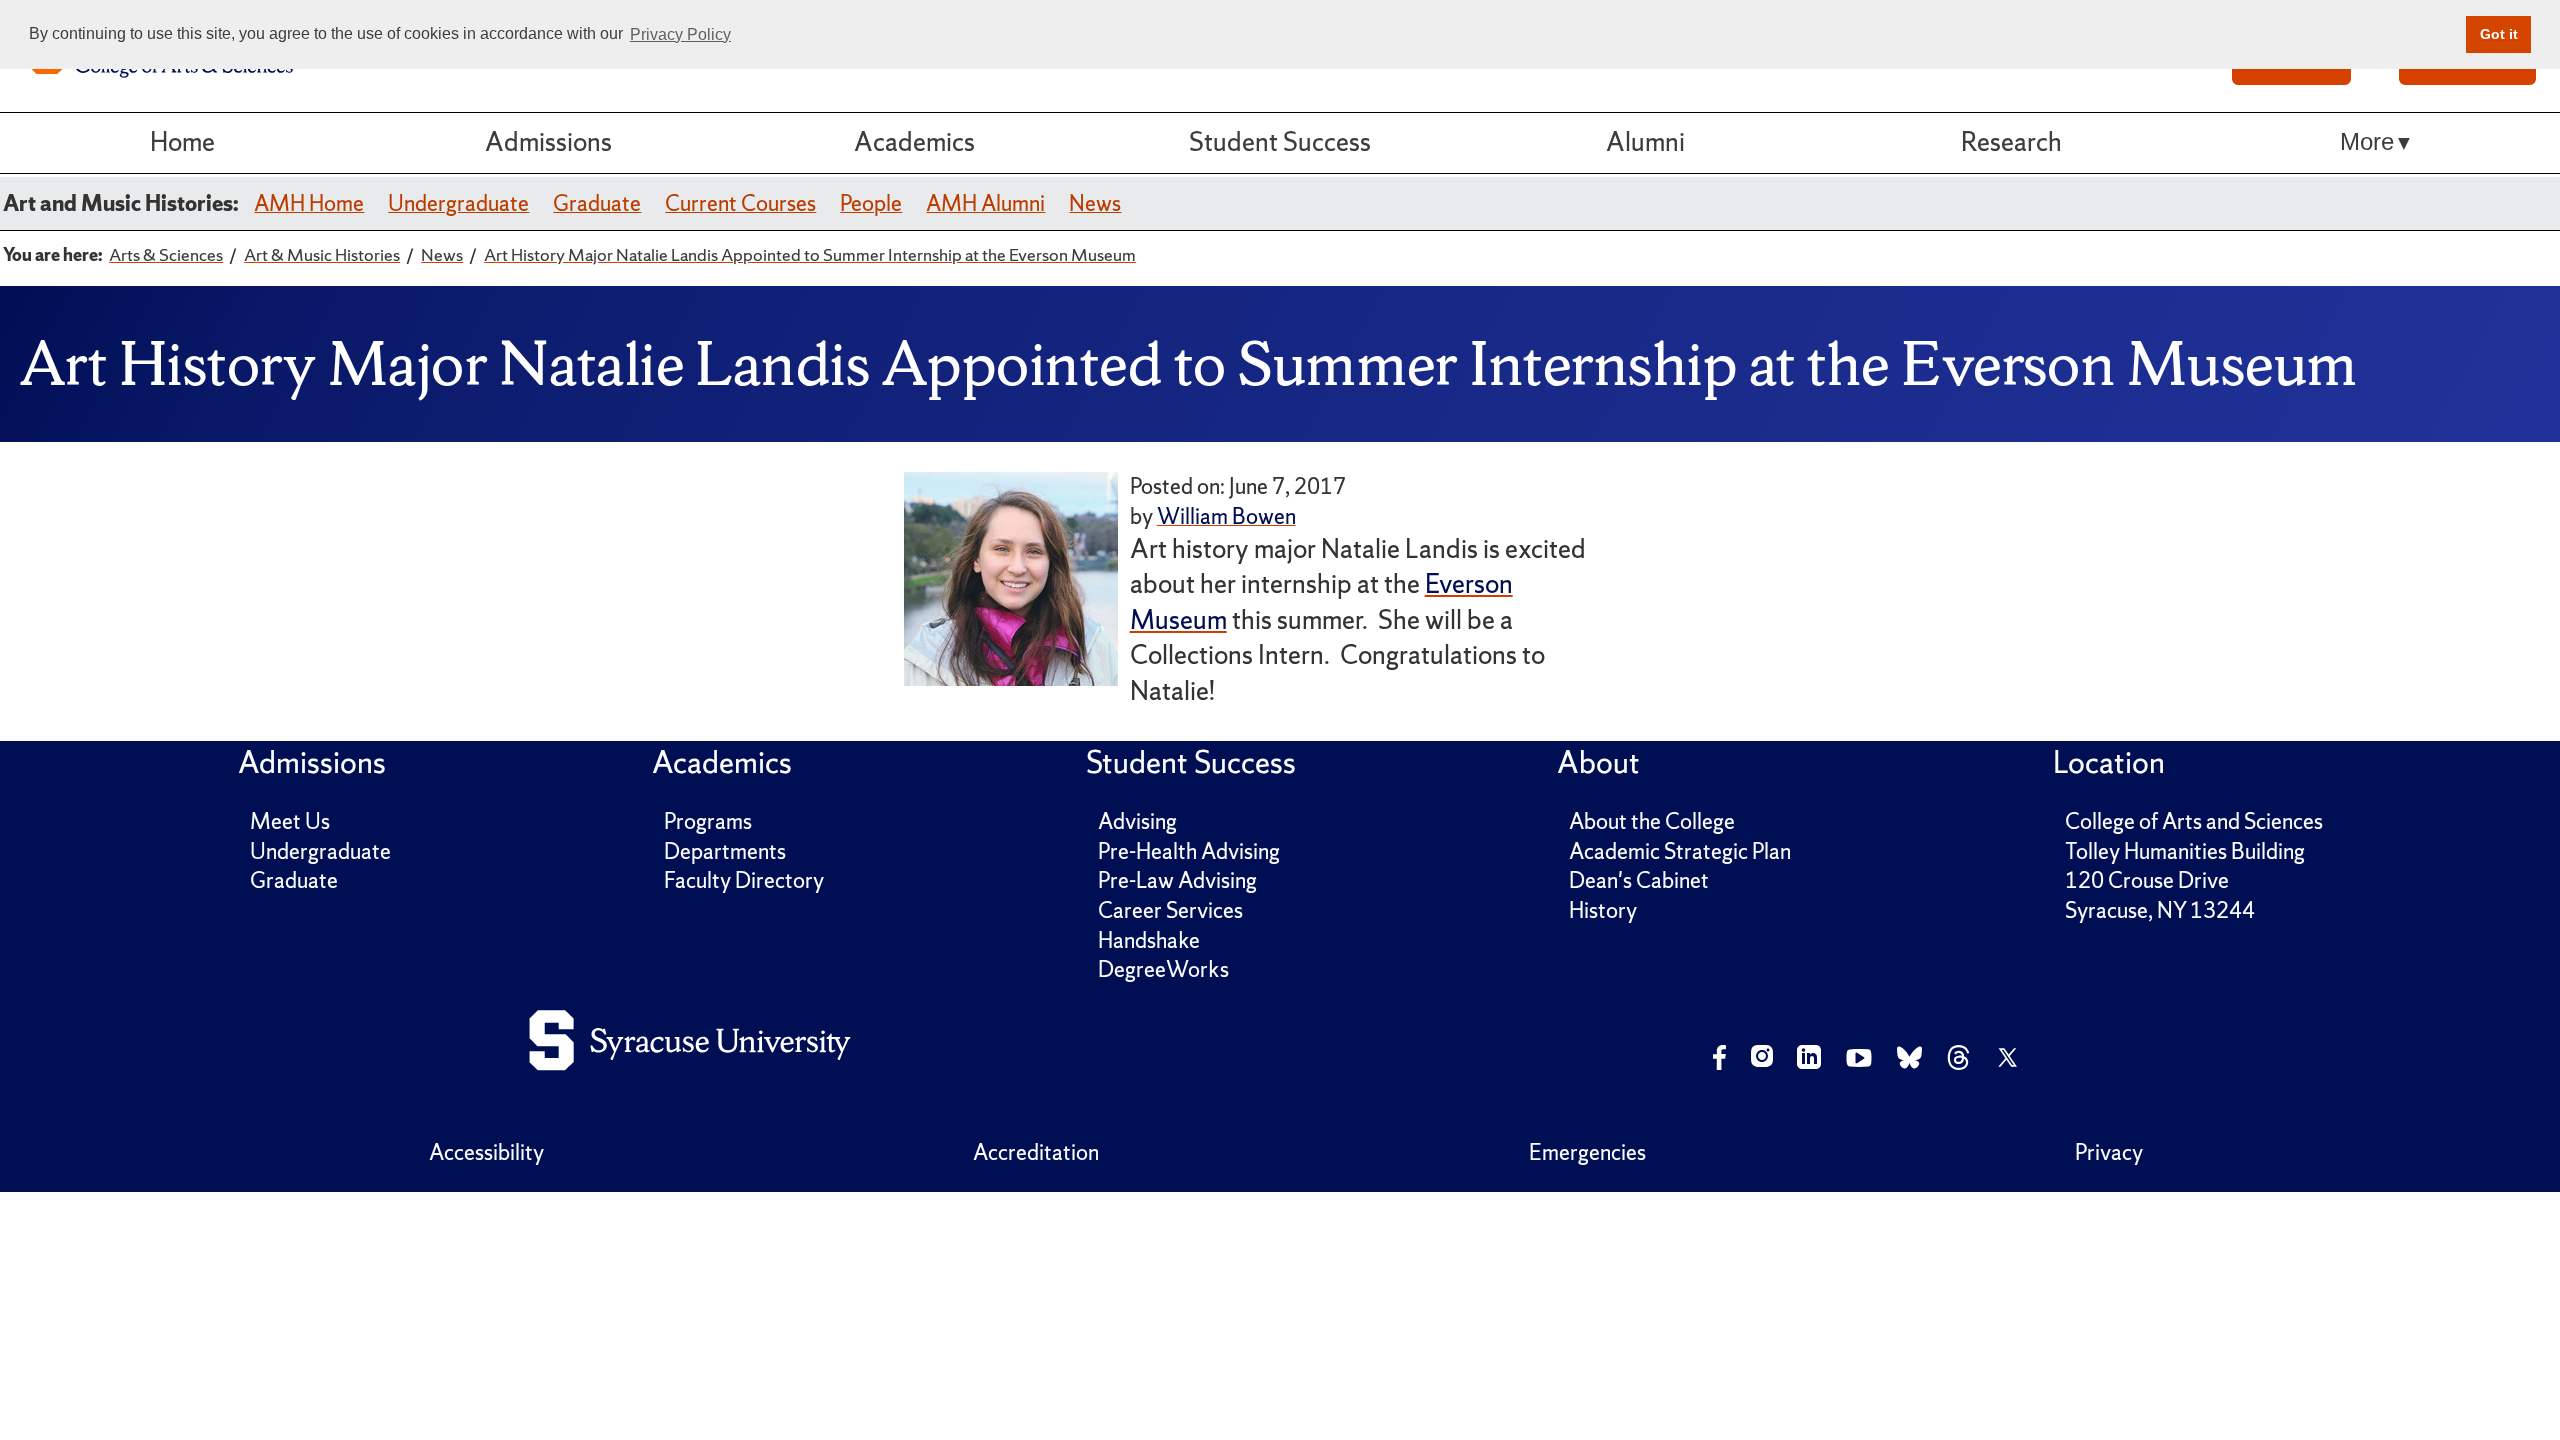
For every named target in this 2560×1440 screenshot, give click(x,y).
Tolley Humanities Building (2185, 851)
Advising (1137, 821)
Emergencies (1587, 1152)
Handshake (1149, 940)
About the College (1652, 821)
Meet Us (290, 821)
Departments (725, 851)
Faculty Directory (744, 880)
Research (2011, 142)
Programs (708, 821)
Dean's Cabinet (1639, 880)
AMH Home (309, 203)
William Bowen (1226, 516)
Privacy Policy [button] (680, 34)
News (1095, 203)
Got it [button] (2499, 34)
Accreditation (1036, 1152)
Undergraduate (458, 203)
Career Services (1170, 910)
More (2367, 142)
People (871, 203)
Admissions (548, 142)
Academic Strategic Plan (1680, 851)
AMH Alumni (985, 203)
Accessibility (486, 1152)
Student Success (1280, 142)
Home (182, 142)
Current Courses (740, 203)
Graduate (597, 203)
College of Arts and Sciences (2194, 821)
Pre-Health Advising (1189, 851)
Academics (914, 142)
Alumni (1645, 142)
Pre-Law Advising (1177, 880)
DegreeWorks (1163, 969)
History (1603, 910)
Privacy (2109, 1152)
